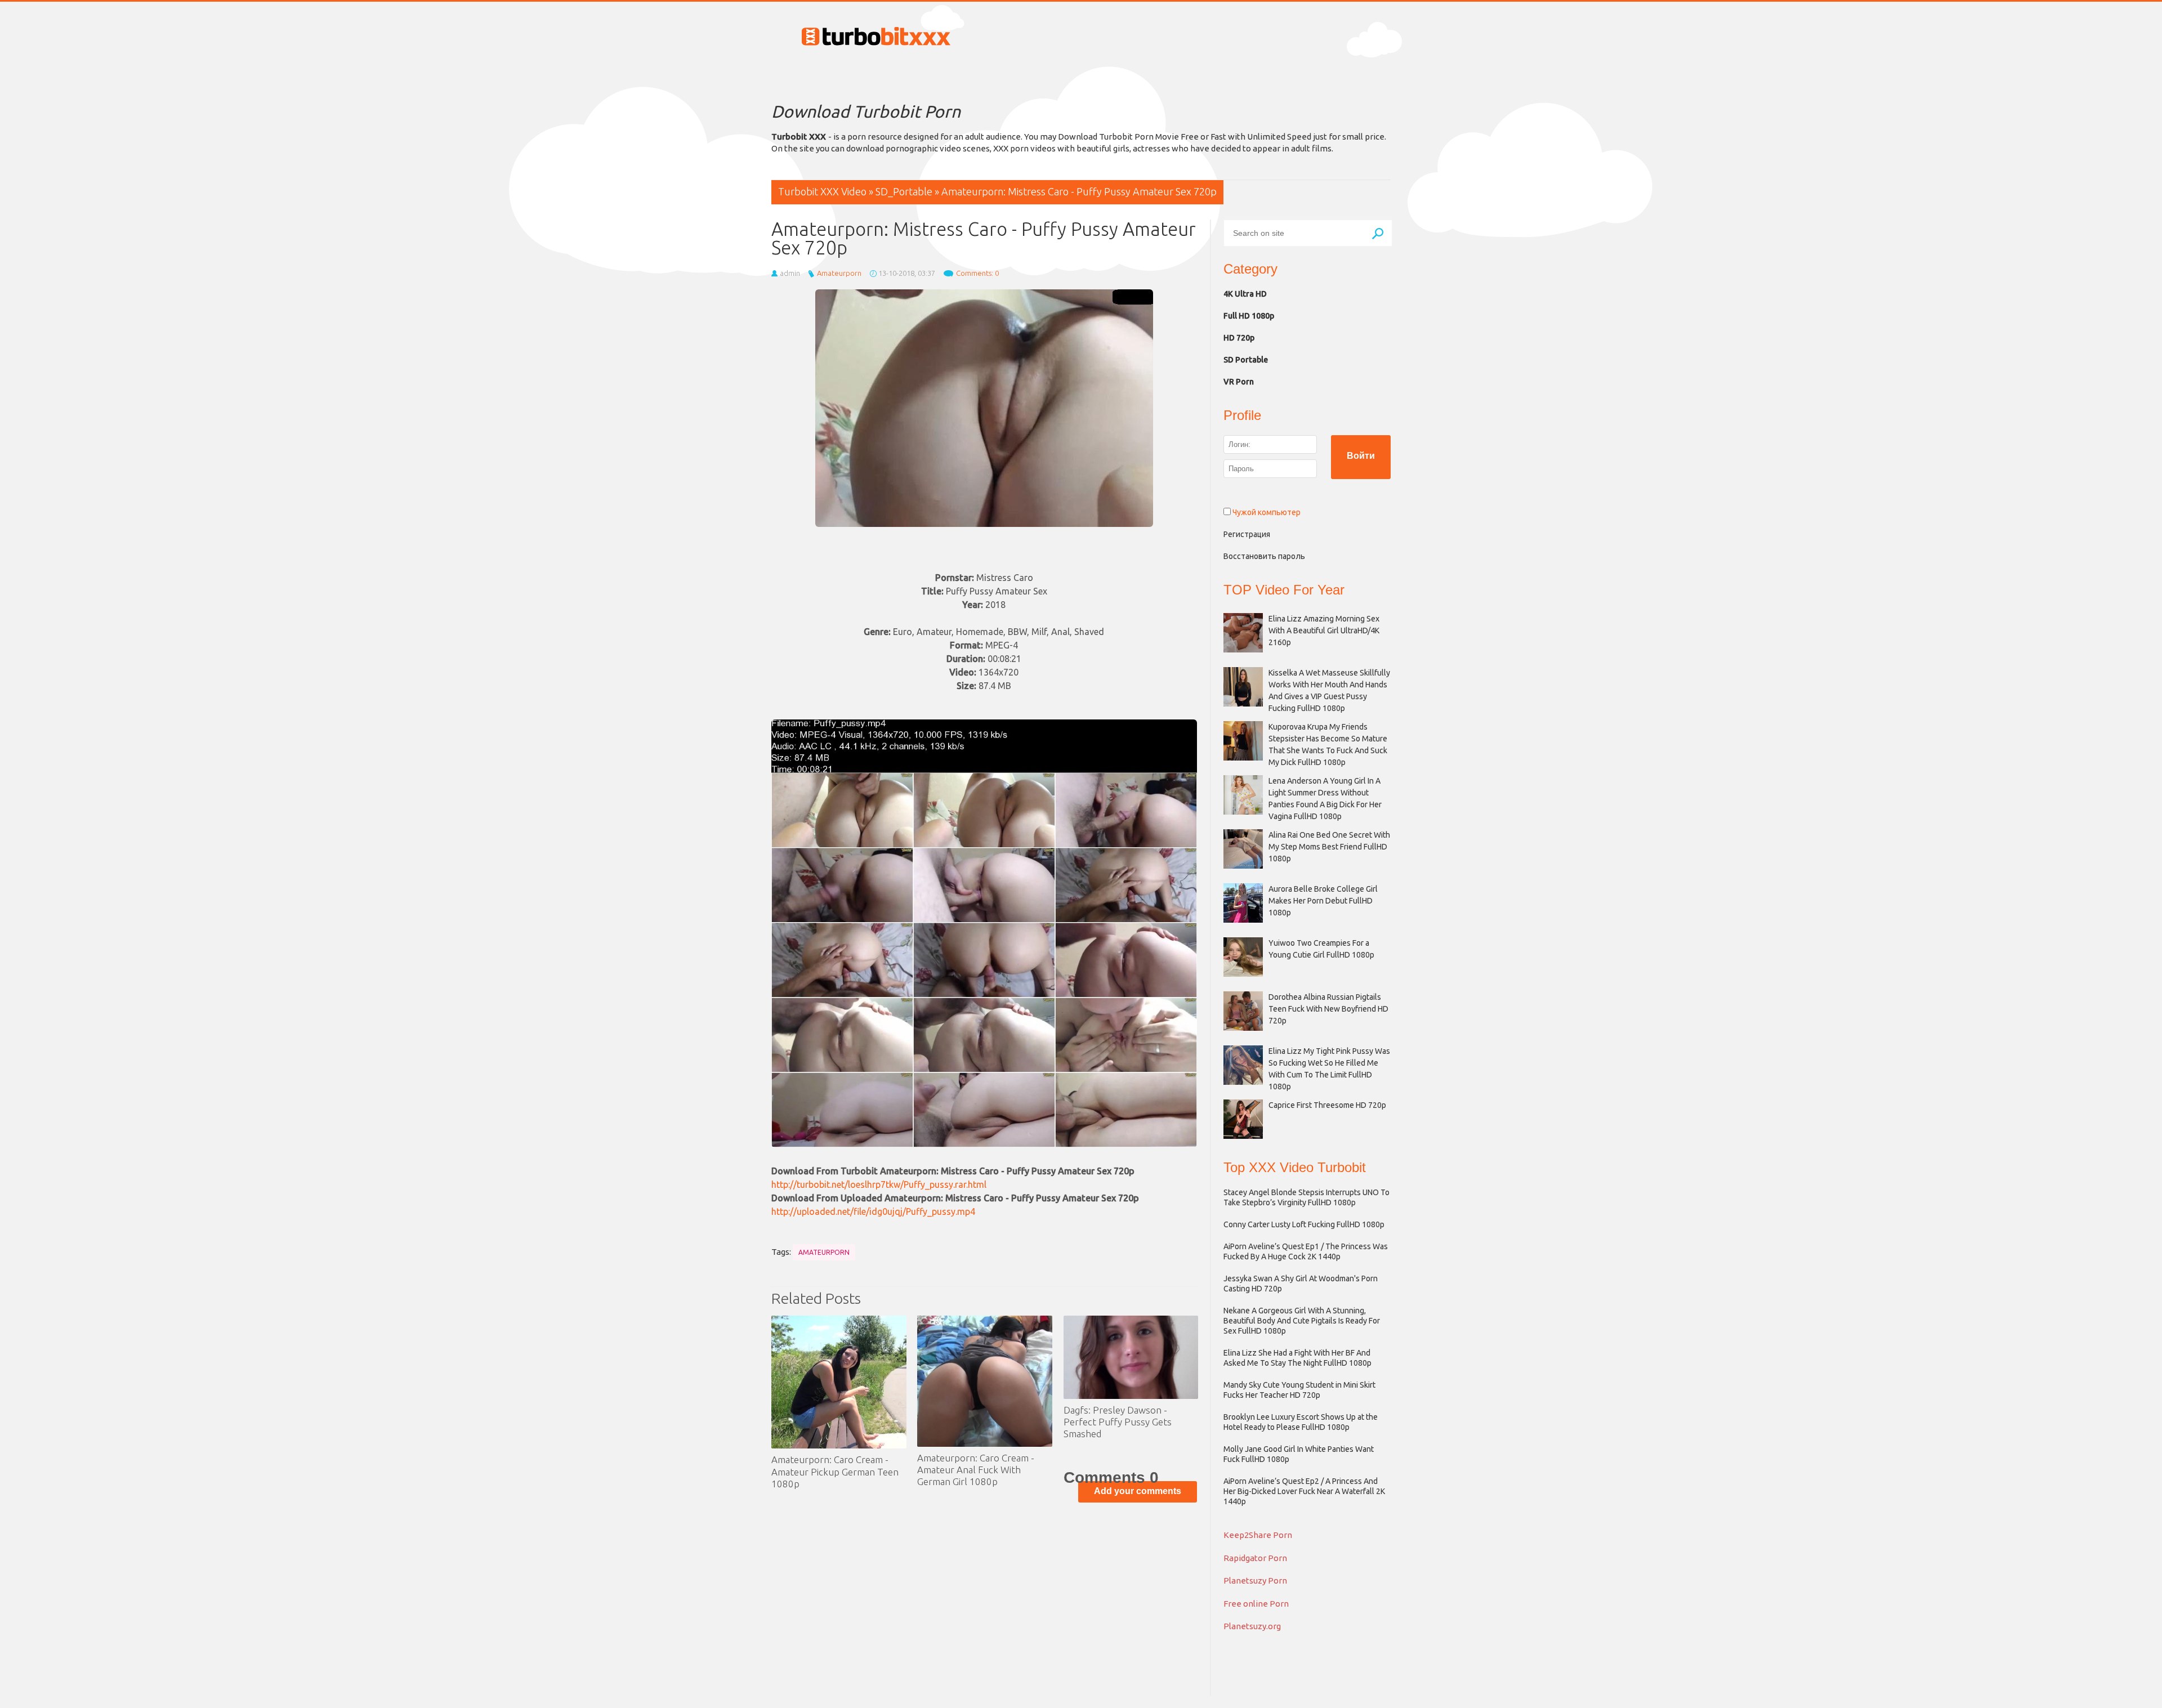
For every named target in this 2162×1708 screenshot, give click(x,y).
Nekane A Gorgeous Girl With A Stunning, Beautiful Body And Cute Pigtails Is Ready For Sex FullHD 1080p (1302, 1321)
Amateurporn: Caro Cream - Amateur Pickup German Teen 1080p (835, 1472)
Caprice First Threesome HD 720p (1327, 1105)
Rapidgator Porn (1255, 1558)
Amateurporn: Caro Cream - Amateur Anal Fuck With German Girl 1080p (976, 1470)
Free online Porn (1256, 1604)
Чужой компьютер (1266, 512)
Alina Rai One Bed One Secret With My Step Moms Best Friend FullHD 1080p (1329, 847)
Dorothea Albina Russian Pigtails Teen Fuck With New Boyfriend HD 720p (1328, 1009)
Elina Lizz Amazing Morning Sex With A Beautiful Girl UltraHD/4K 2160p (1324, 631)
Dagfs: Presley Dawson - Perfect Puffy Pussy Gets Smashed (1118, 1422)
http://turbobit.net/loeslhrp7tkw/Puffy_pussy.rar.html (879, 1184)
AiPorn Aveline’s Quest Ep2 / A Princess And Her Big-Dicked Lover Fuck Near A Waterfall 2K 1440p (1304, 1491)
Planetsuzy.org (1252, 1626)
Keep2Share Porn (1258, 1535)
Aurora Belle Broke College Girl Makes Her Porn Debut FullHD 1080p (1323, 901)
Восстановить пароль (1264, 556)
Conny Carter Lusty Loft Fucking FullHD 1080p (1304, 1224)
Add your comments (1138, 1491)
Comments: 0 (977, 273)
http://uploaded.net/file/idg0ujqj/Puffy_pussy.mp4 (873, 1211)
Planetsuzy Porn (1255, 1580)
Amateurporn (839, 273)
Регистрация (1247, 534)
